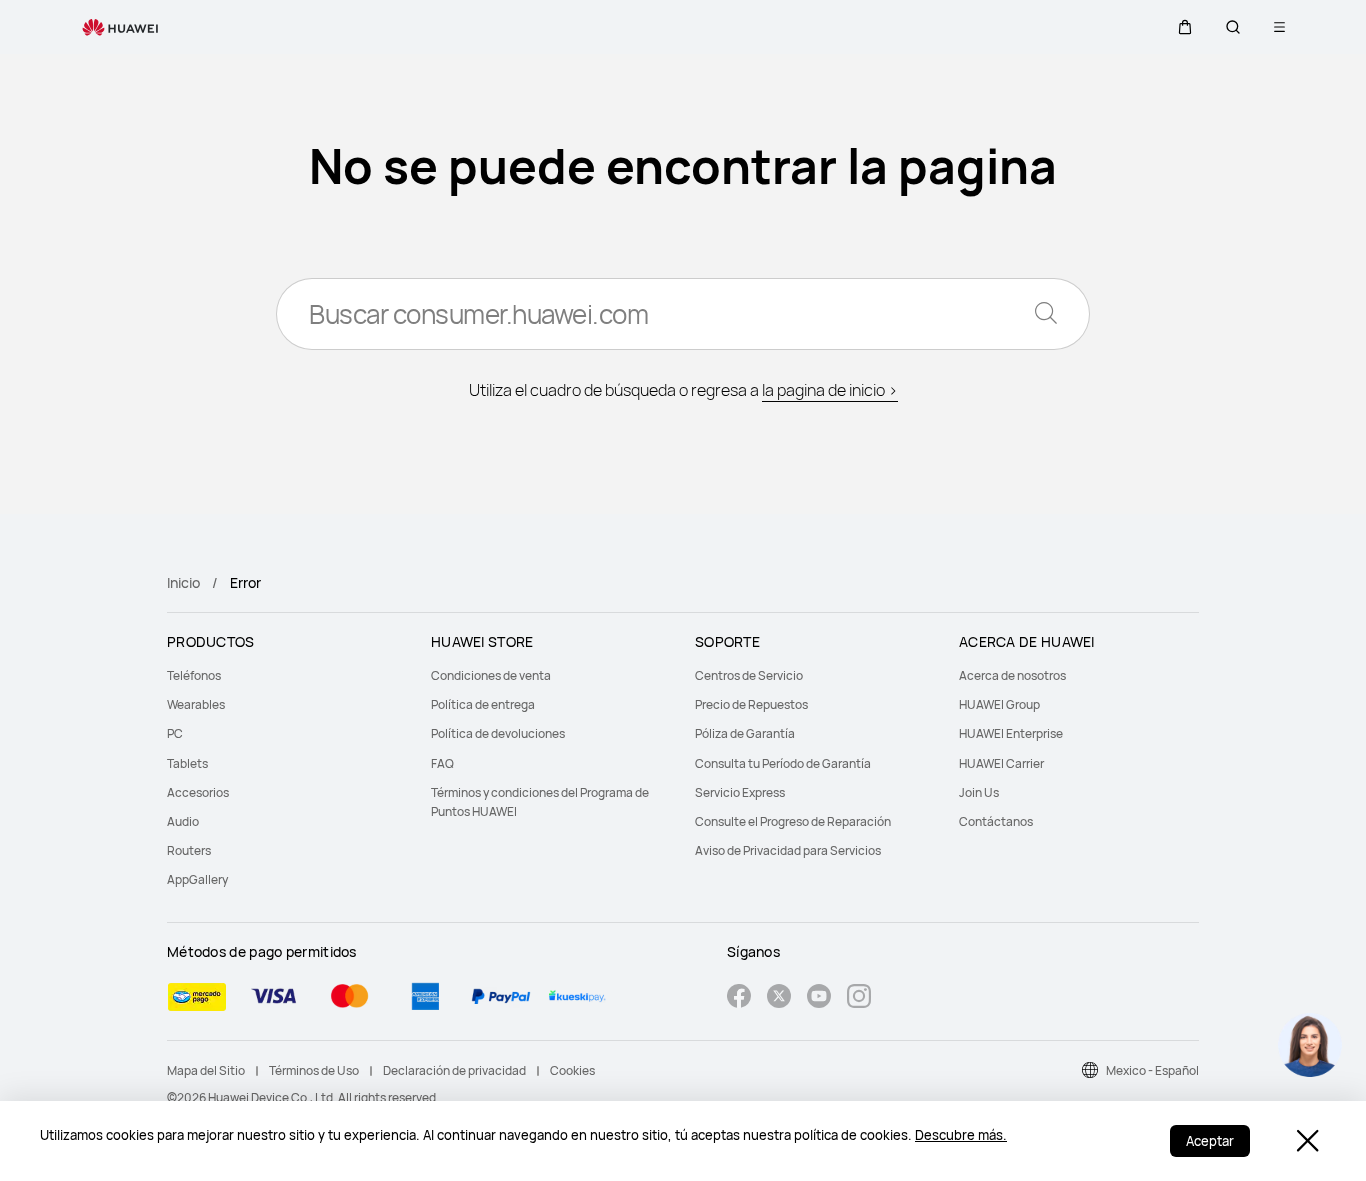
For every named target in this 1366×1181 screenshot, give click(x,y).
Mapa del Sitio (206, 1070)
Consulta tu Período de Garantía (783, 763)
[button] (1185, 27)
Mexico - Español (1152, 1070)
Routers (189, 850)
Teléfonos (194, 675)
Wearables (196, 704)
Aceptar (1210, 1141)
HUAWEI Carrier (1001, 763)
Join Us (979, 792)
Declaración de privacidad (454, 1070)
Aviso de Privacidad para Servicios (788, 850)
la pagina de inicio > (830, 390)
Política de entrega (483, 704)
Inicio (183, 582)
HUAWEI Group (999, 704)
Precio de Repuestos (751, 704)
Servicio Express (740, 792)
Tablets (187, 763)
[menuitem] (287, 675)
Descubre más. (961, 1135)
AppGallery (197, 879)
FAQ (442, 763)
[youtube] (819, 998)
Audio (183, 821)
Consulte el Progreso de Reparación (793, 821)
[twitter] (779, 998)
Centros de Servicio (749, 675)
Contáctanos (996, 821)
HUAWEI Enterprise (1011, 733)
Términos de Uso (314, 1070)
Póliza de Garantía (745, 733)
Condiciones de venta (491, 675)
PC (175, 733)
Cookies (572, 1070)
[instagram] (859, 998)
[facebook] (739, 998)
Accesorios (198, 792)
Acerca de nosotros (1012, 675)
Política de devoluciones (498, 733)
